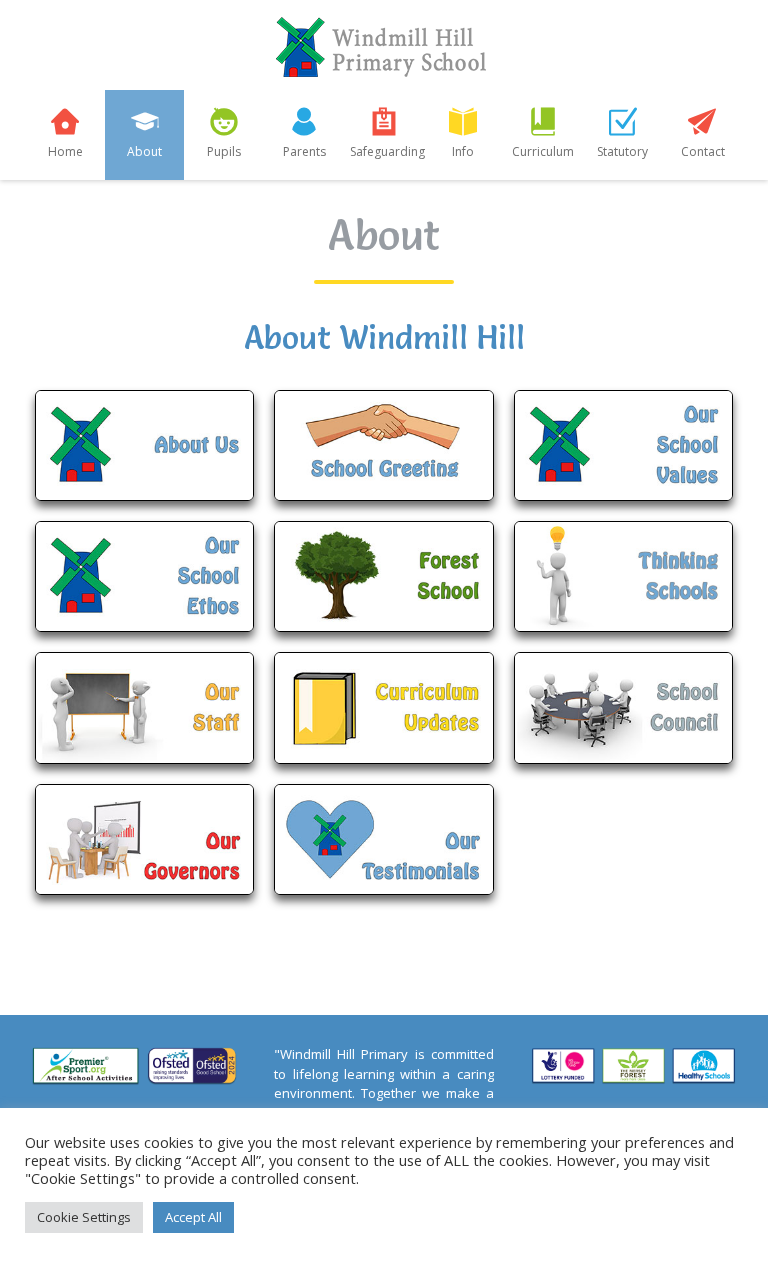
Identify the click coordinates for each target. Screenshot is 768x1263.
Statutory (622, 151)
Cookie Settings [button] (84, 1217)
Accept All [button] (193, 1217)
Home (65, 151)
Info (463, 151)
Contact (703, 151)
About (144, 151)
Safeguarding (387, 151)
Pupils (224, 151)
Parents (304, 151)
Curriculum (543, 151)
